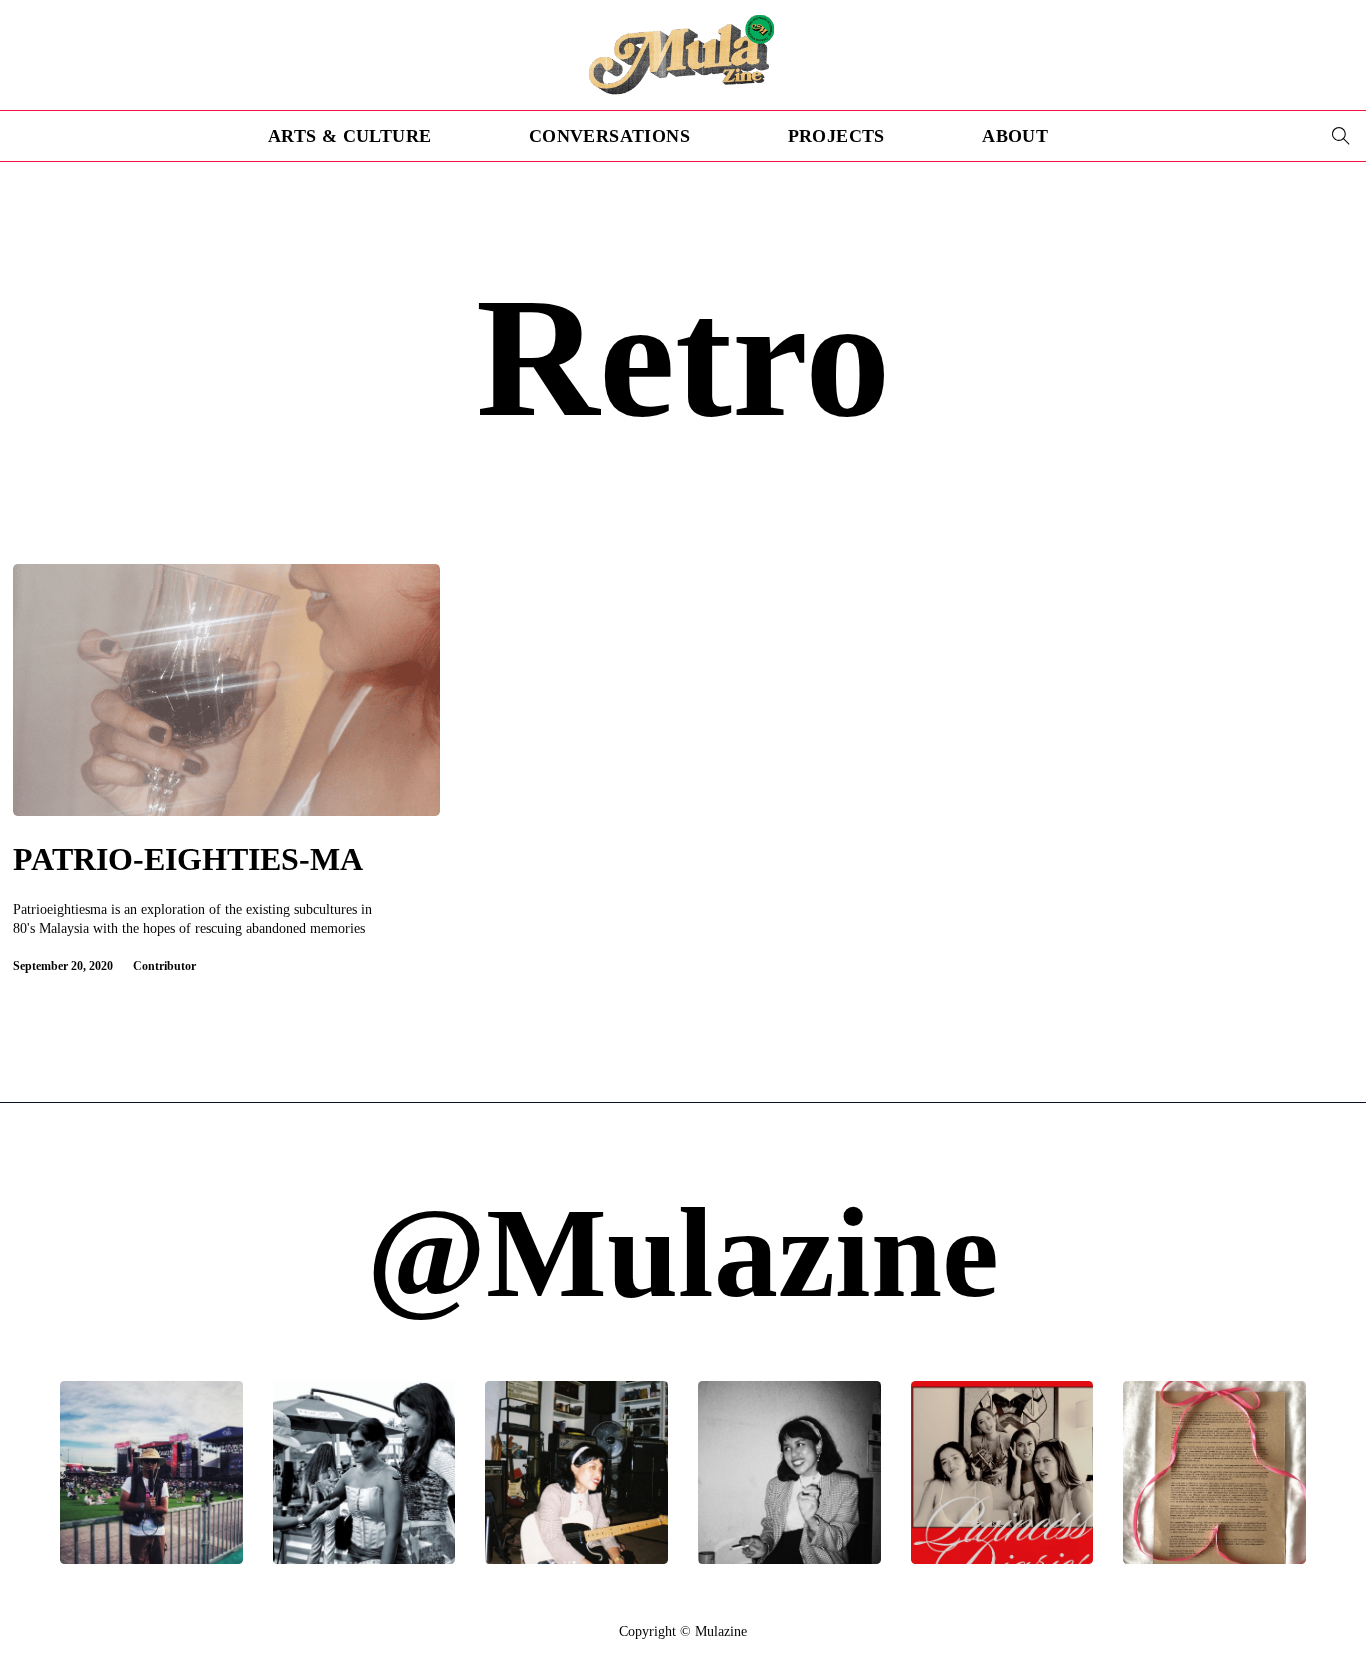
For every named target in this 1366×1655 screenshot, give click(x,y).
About (1015, 136)
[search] (1341, 136)
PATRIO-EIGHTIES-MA (188, 859)
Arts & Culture (350, 136)
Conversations (609, 136)
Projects (836, 136)
